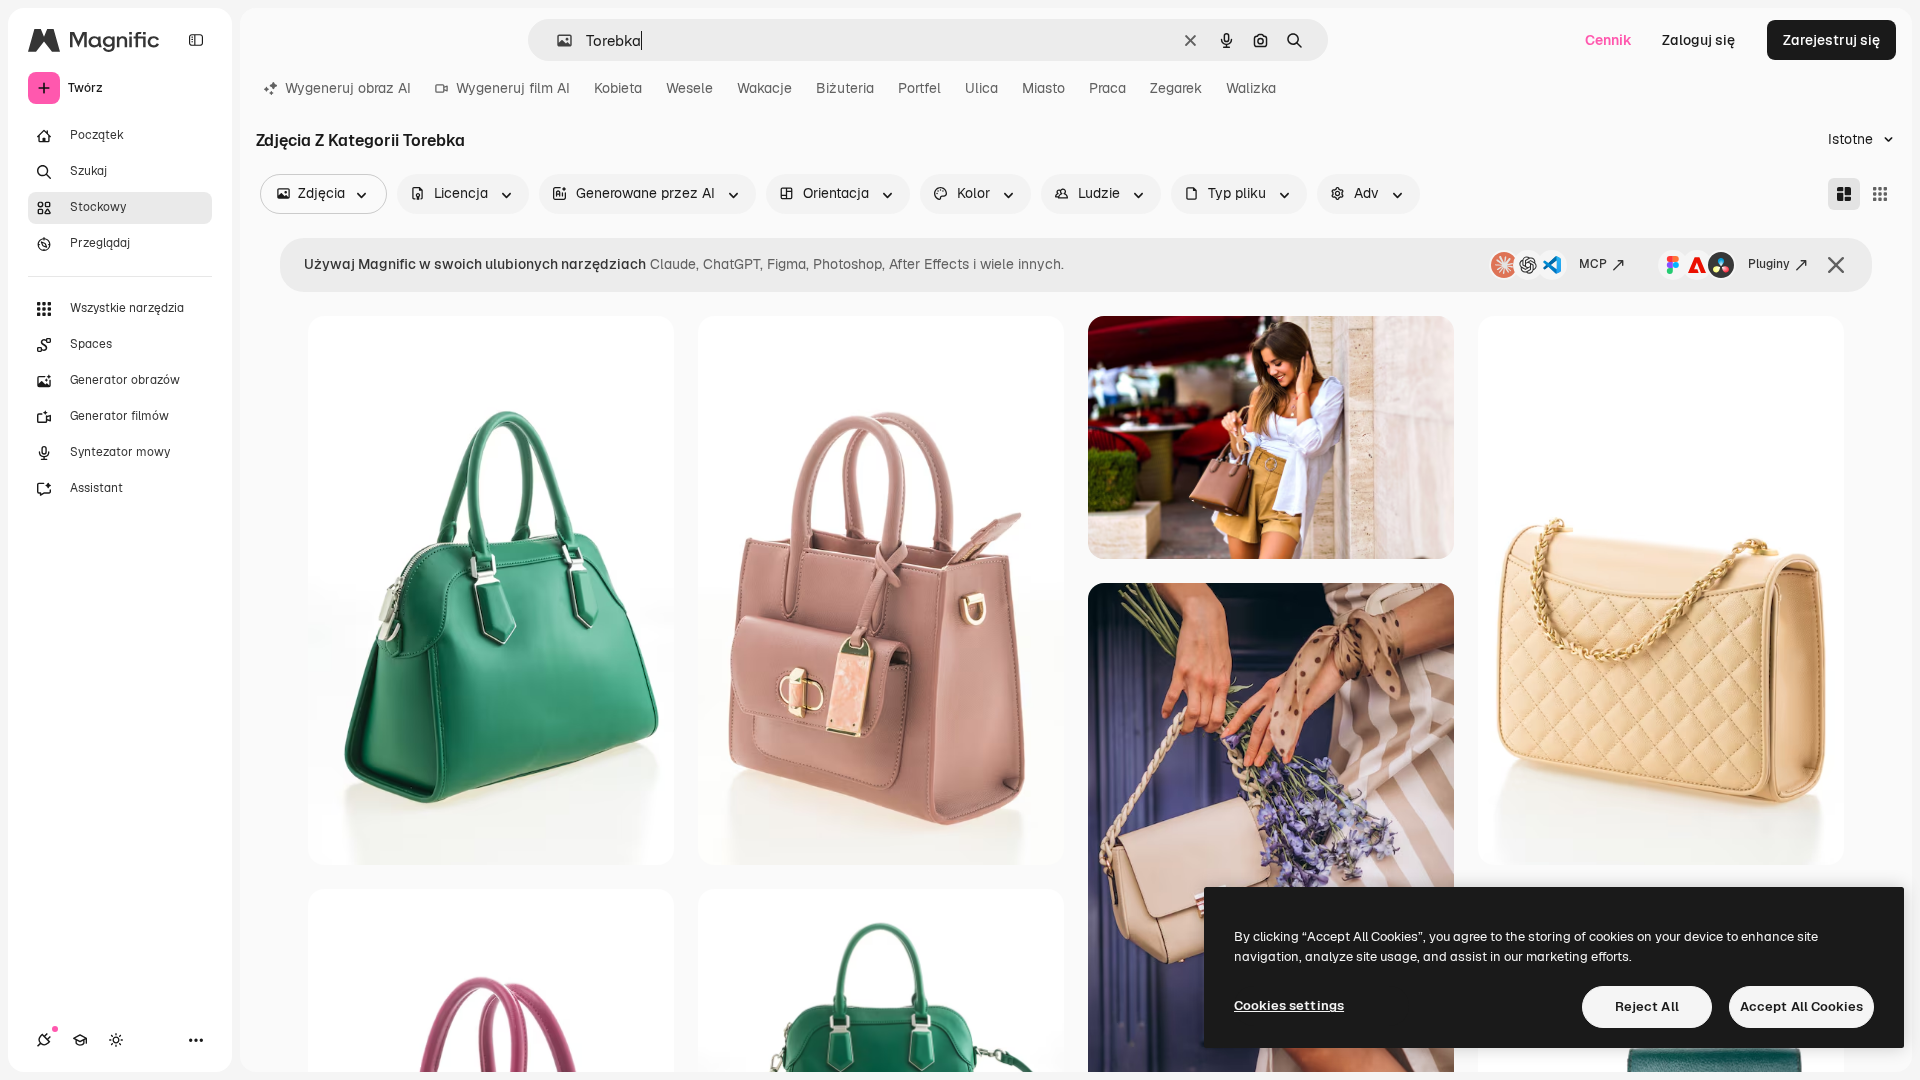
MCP (1593, 264)
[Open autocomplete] (556, 40)
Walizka (1251, 88)
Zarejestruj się (1831, 40)
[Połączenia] (44, 1040)
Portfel (919, 88)
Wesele (689, 88)
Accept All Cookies (1801, 1006)
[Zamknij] (1836, 265)
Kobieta (618, 88)
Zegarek (1176, 88)
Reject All (1647, 1006)
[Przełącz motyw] (116, 1040)
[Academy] (80, 1040)
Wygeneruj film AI (513, 88)
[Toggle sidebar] (196, 40)
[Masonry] (1844, 194)
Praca (1107, 88)
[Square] (1880, 194)
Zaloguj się (1698, 40)
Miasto (1043, 88)
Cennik (1608, 40)
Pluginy (1769, 264)
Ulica (981, 88)
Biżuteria (845, 88)
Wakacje (764, 88)
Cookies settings (1289, 1005)
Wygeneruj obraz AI (348, 88)
